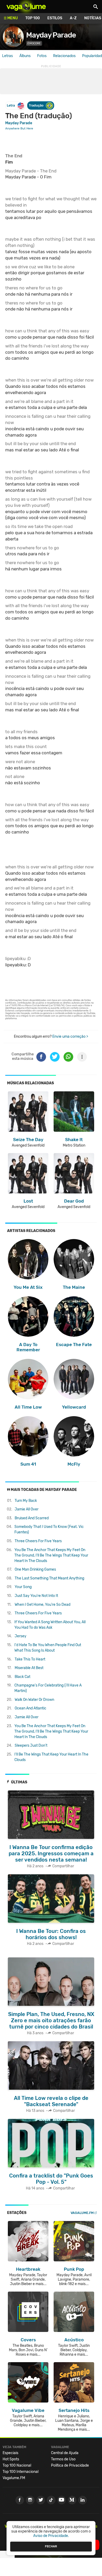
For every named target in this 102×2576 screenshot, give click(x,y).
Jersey (21, 1636)
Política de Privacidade (70, 2465)
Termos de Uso (63, 2459)
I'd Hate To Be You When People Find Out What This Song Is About (48, 1648)
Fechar (51, 2546)
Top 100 (33, 18)
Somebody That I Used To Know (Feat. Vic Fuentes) (49, 1529)
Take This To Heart (30, 1659)
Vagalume (26, 7)
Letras (7, 56)
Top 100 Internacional (21, 2472)
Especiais (10, 2453)
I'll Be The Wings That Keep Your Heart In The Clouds (51, 1757)
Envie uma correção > (70, 1037)
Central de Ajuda (65, 2453)
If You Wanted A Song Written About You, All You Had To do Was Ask (50, 1625)
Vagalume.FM (82, 2213)
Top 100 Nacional (17, 2465)
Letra (11, 105)
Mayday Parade (51, 35)
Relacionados (64, 56)
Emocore (34, 43)
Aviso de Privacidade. (51, 2536)
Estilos (55, 18)
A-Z (73, 18)
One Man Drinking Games (35, 1569)
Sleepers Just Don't (31, 1746)
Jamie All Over (27, 1509)
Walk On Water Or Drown (34, 1700)
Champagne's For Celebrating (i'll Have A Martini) (48, 1688)
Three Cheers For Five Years (38, 1541)
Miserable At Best (29, 1668)
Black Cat (22, 1677)
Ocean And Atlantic (30, 1708)
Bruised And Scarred (32, 1518)
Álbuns (25, 56)
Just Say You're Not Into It (36, 1596)
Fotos (42, 56)
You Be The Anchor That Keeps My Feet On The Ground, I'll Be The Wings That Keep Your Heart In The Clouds (51, 1555)
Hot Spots (11, 2459)
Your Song (23, 1587)
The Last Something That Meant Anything (49, 1578)
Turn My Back (26, 1501)
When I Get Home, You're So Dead (42, 1605)
